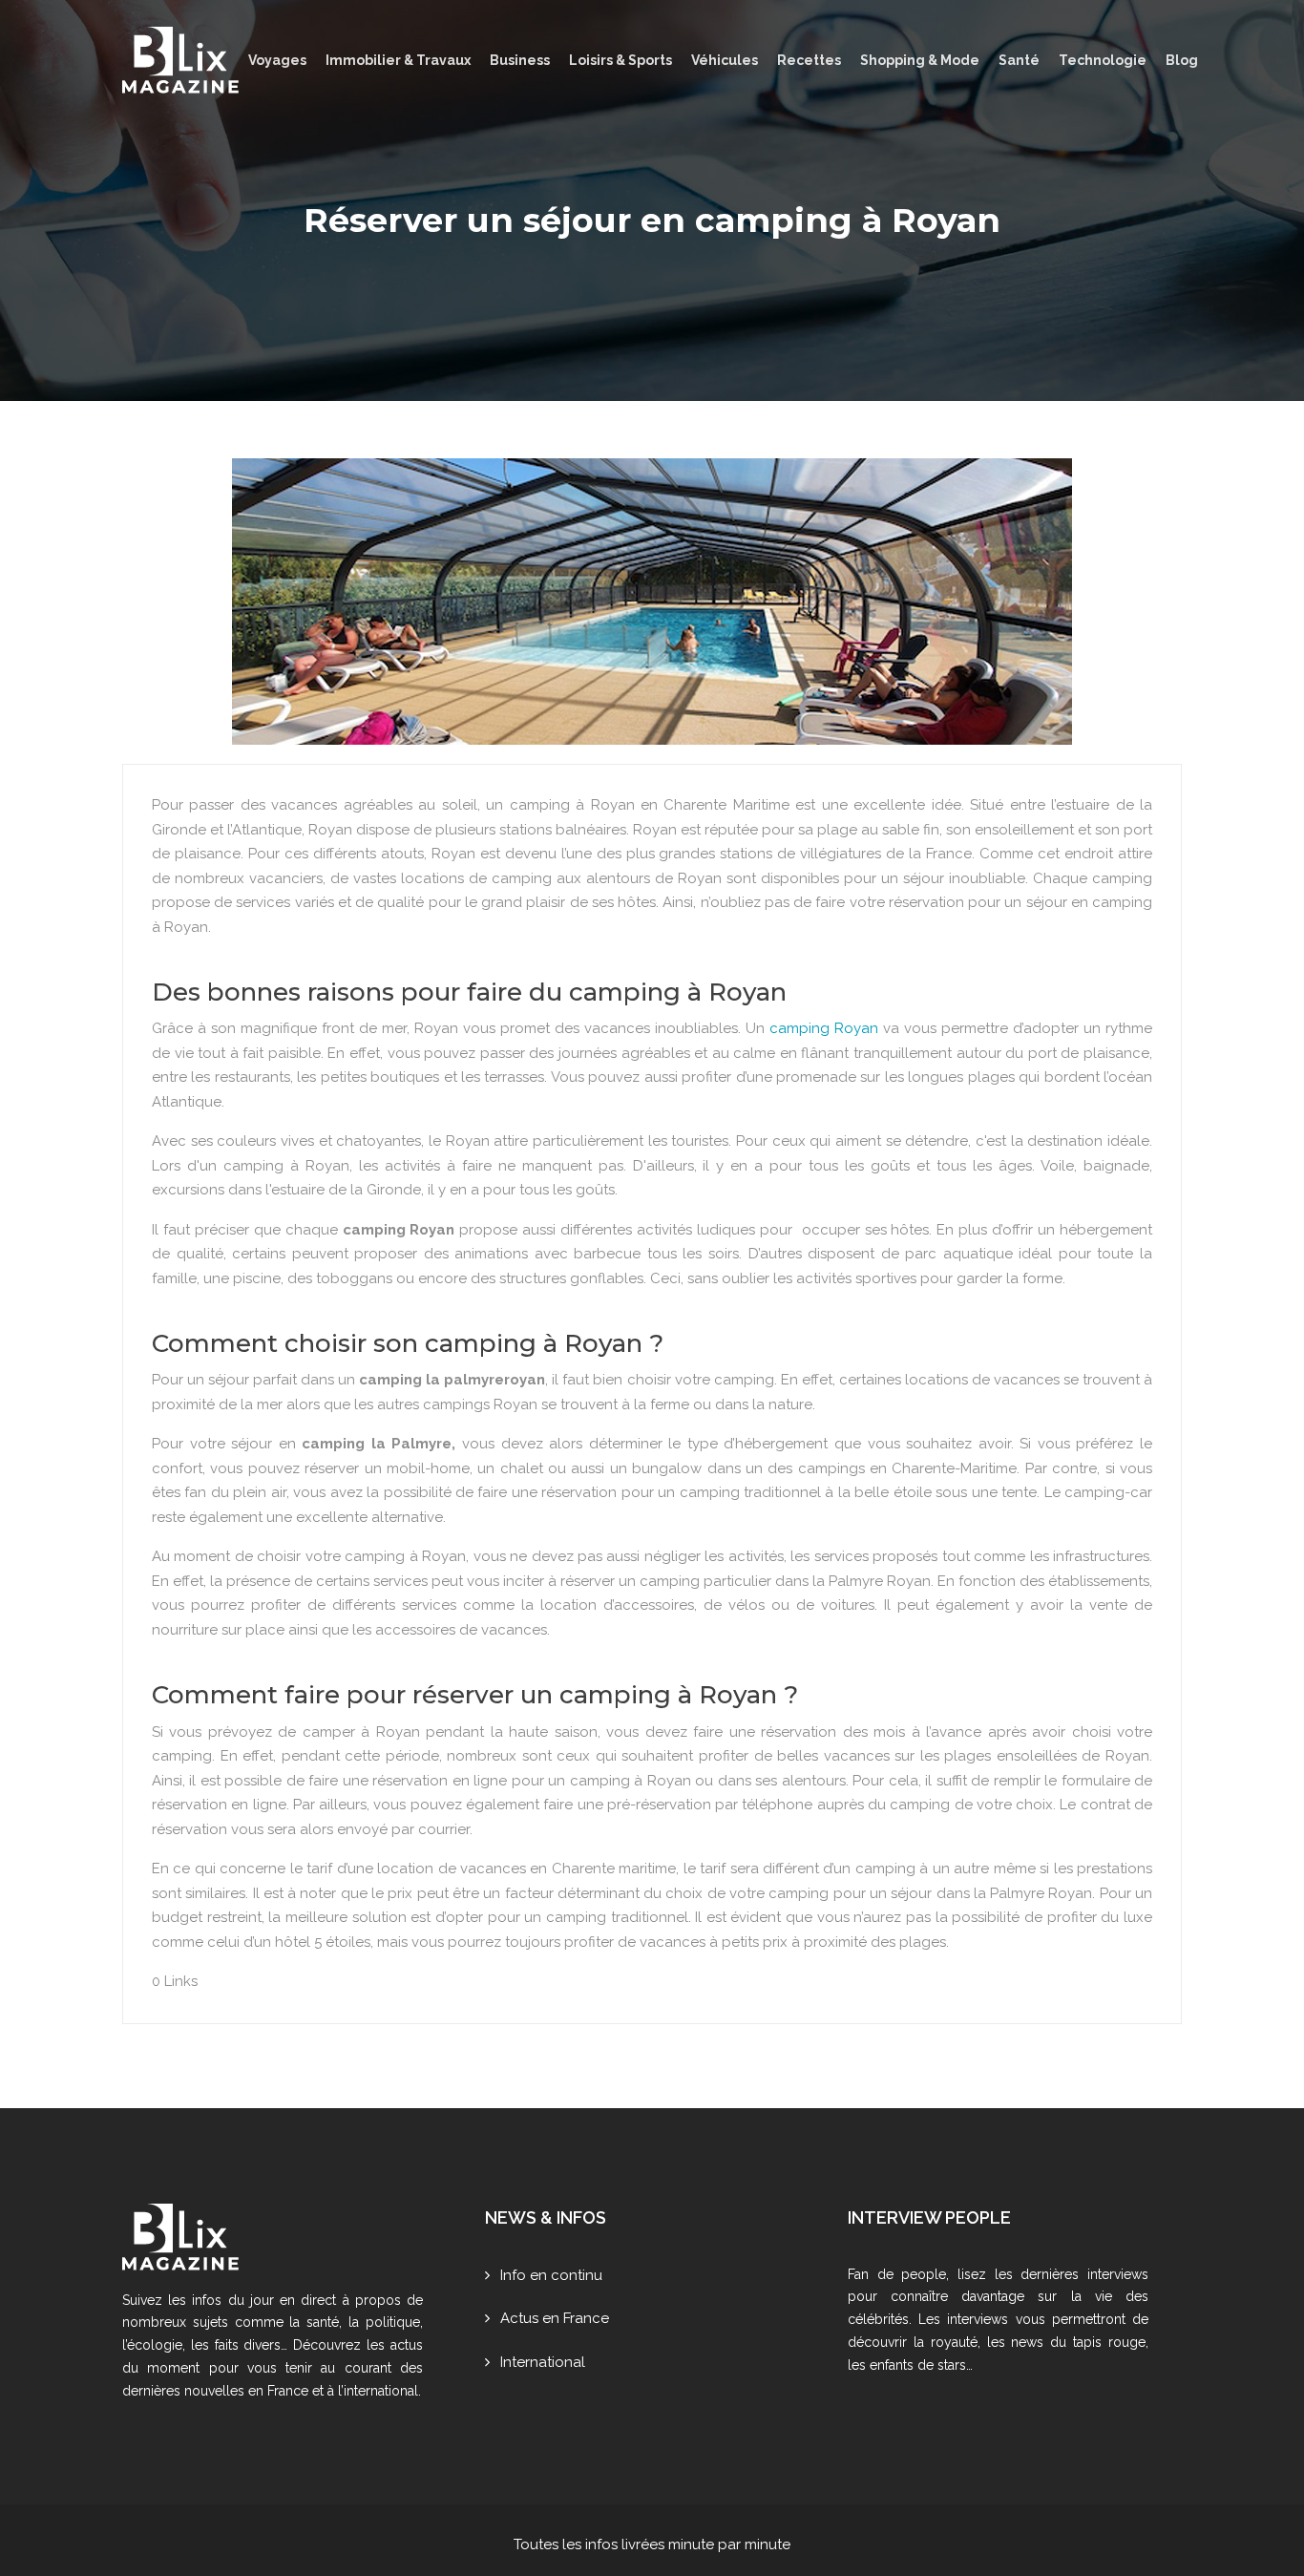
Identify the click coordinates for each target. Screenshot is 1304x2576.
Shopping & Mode (920, 60)
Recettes (809, 60)
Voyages (277, 60)
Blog (1182, 60)
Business (520, 60)
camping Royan (824, 1028)
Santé (1019, 60)
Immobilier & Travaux (398, 60)
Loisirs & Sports (620, 60)
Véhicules (725, 60)
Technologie (1103, 60)
